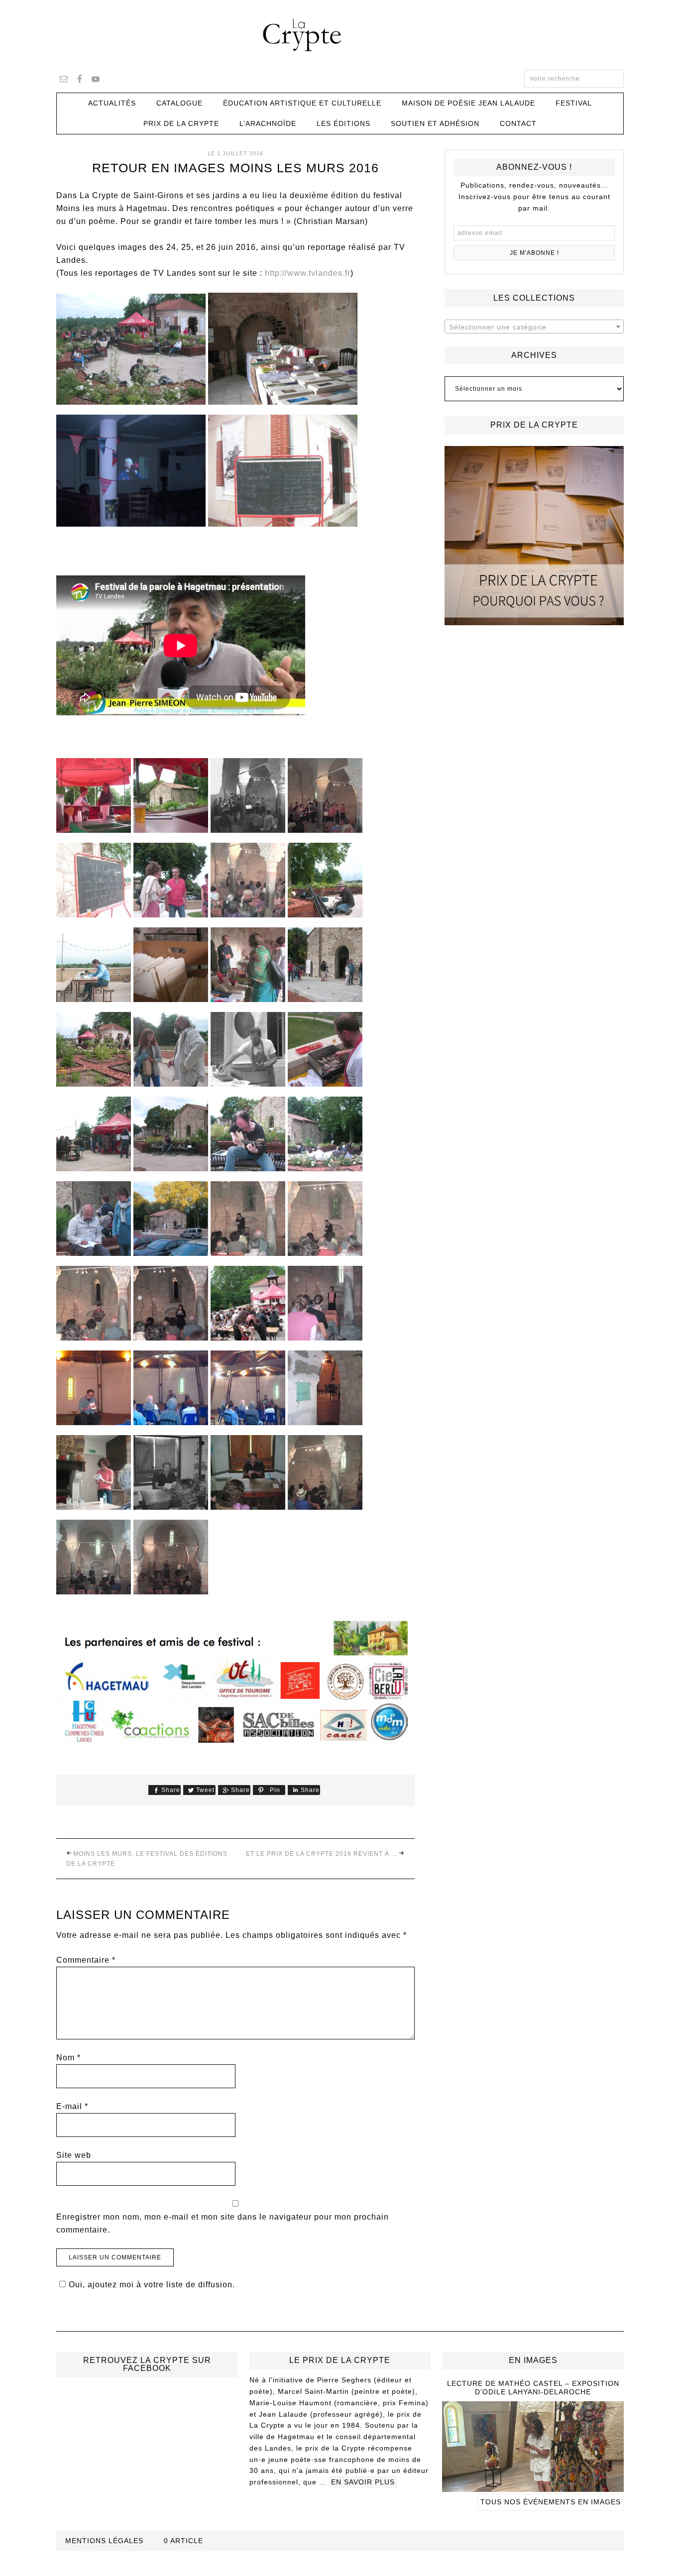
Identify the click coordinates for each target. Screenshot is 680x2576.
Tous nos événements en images (551, 2502)
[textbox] (534, 327)
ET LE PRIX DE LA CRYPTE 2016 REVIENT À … (322, 1854)
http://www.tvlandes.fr (308, 273)
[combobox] (534, 327)
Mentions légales (104, 2541)
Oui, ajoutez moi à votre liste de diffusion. (152, 2285)
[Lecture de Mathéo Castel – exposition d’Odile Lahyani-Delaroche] (533, 2487)
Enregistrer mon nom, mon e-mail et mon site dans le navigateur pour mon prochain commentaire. (223, 2223)
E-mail (72, 2106)
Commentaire (86, 1960)
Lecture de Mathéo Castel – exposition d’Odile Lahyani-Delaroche (533, 2388)
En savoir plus (363, 2482)
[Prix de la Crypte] (534, 536)
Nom (68, 2058)
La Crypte (340, 35)
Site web (74, 2155)
